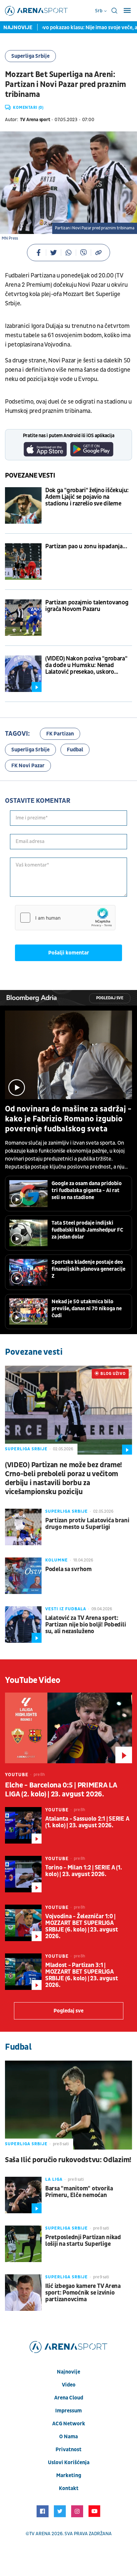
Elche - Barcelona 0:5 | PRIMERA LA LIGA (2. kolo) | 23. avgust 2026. (61, 1790)
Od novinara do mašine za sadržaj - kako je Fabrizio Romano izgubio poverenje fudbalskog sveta (68, 1119)
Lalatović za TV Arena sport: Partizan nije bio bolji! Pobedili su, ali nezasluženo (85, 1625)
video (69, 2385)
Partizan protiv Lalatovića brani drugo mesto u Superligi (87, 1524)
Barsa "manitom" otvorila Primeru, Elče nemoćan (79, 2192)
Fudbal (75, 750)
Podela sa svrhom (68, 1569)
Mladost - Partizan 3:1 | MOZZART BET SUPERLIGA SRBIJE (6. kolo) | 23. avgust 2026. (81, 1975)
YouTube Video (33, 1680)
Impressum (68, 2411)
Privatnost (68, 2450)
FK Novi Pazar (28, 766)
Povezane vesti (30, 476)
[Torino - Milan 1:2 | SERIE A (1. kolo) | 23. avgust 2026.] (23, 1874)
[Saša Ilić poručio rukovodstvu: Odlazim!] (68, 2105)
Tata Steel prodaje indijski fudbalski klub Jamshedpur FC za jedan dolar (87, 1230)
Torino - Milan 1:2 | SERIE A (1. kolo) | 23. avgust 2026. (84, 1871)
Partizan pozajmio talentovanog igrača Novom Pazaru (87, 606)
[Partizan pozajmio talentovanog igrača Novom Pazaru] (23, 618)
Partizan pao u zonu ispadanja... (86, 547)
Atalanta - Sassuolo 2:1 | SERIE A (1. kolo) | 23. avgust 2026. (87, 1822)
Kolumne (57, 1560)
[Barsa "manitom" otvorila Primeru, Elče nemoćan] (23, 2195)
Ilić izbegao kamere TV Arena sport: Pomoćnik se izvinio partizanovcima (83, 2293)
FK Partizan (60, 734)
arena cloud (69, 2398)
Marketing (69, 2475)
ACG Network (69, 2424)
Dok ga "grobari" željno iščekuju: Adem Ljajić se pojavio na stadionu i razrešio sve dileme (87, 497)
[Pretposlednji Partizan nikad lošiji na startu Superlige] (23, 2244)
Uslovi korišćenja (69, 2462)
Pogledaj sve (110, 998)
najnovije (68, 2372)
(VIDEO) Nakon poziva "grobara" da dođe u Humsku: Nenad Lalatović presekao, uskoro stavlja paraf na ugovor (86, 665)
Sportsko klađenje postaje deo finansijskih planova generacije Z (88, 1269)
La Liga (54, 2179)
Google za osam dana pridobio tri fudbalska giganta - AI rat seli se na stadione (87, 1190)
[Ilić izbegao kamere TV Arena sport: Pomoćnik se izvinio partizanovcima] (23, 2293)
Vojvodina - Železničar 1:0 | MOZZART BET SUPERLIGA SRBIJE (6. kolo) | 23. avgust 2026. (81, 1927)
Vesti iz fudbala (66, 1609)
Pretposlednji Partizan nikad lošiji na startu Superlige (83, 2241)
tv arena (40, 2534)
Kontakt (69, 2488)
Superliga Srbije (30, 56)
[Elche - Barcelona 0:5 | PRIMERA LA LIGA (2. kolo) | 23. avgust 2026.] (68, 1728)
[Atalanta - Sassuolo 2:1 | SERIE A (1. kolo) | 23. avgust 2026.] (23, 1825)
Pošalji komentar (69, 953)
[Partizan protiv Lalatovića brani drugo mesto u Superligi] (23, 1527)
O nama (68, 2437)
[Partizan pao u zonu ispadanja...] (23, 562)
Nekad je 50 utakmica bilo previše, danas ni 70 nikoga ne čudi (87, 1309)
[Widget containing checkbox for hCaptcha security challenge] (65, 918)
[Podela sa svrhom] (23, 1576)
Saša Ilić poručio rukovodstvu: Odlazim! (68, 2160)
